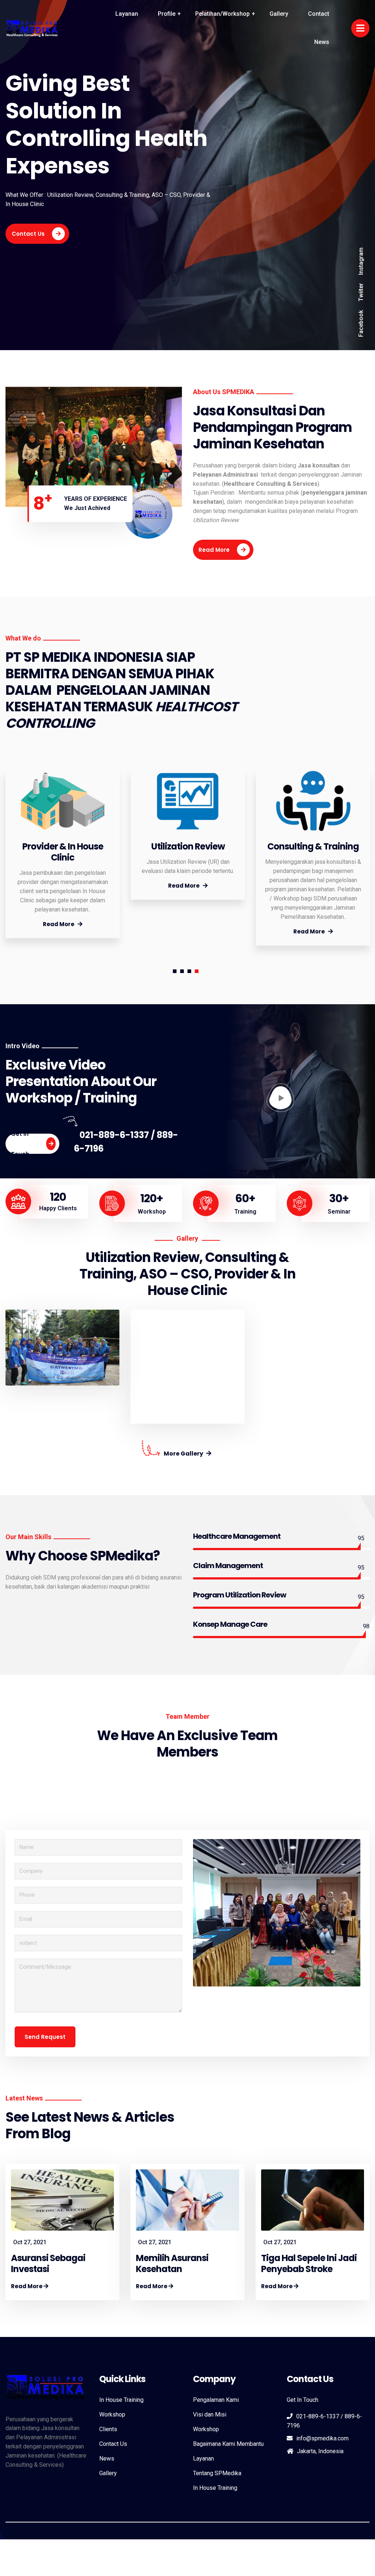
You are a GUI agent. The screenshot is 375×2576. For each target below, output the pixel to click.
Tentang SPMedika (217, 2473)
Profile (167, 14)
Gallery (279, 14)
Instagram (361, 261)
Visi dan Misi (210, 2414)
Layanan (127, 14)
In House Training (121, 2400)
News (322, 42)
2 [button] (182, 971)
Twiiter (361, 292)
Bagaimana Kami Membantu (228, 2444)
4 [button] (197, 971)
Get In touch (20, 1144)
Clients (108, 2429)
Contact (319, 14)
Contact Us (28, 234)
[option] (63, 854)
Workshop (112, 2414)
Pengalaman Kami (216, 2400)
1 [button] (175, 971)
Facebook (361, 324)
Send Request (45, 2037)
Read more (214, 550)
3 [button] (189, 971)
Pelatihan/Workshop (222, 14)
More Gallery (184, 1454)
